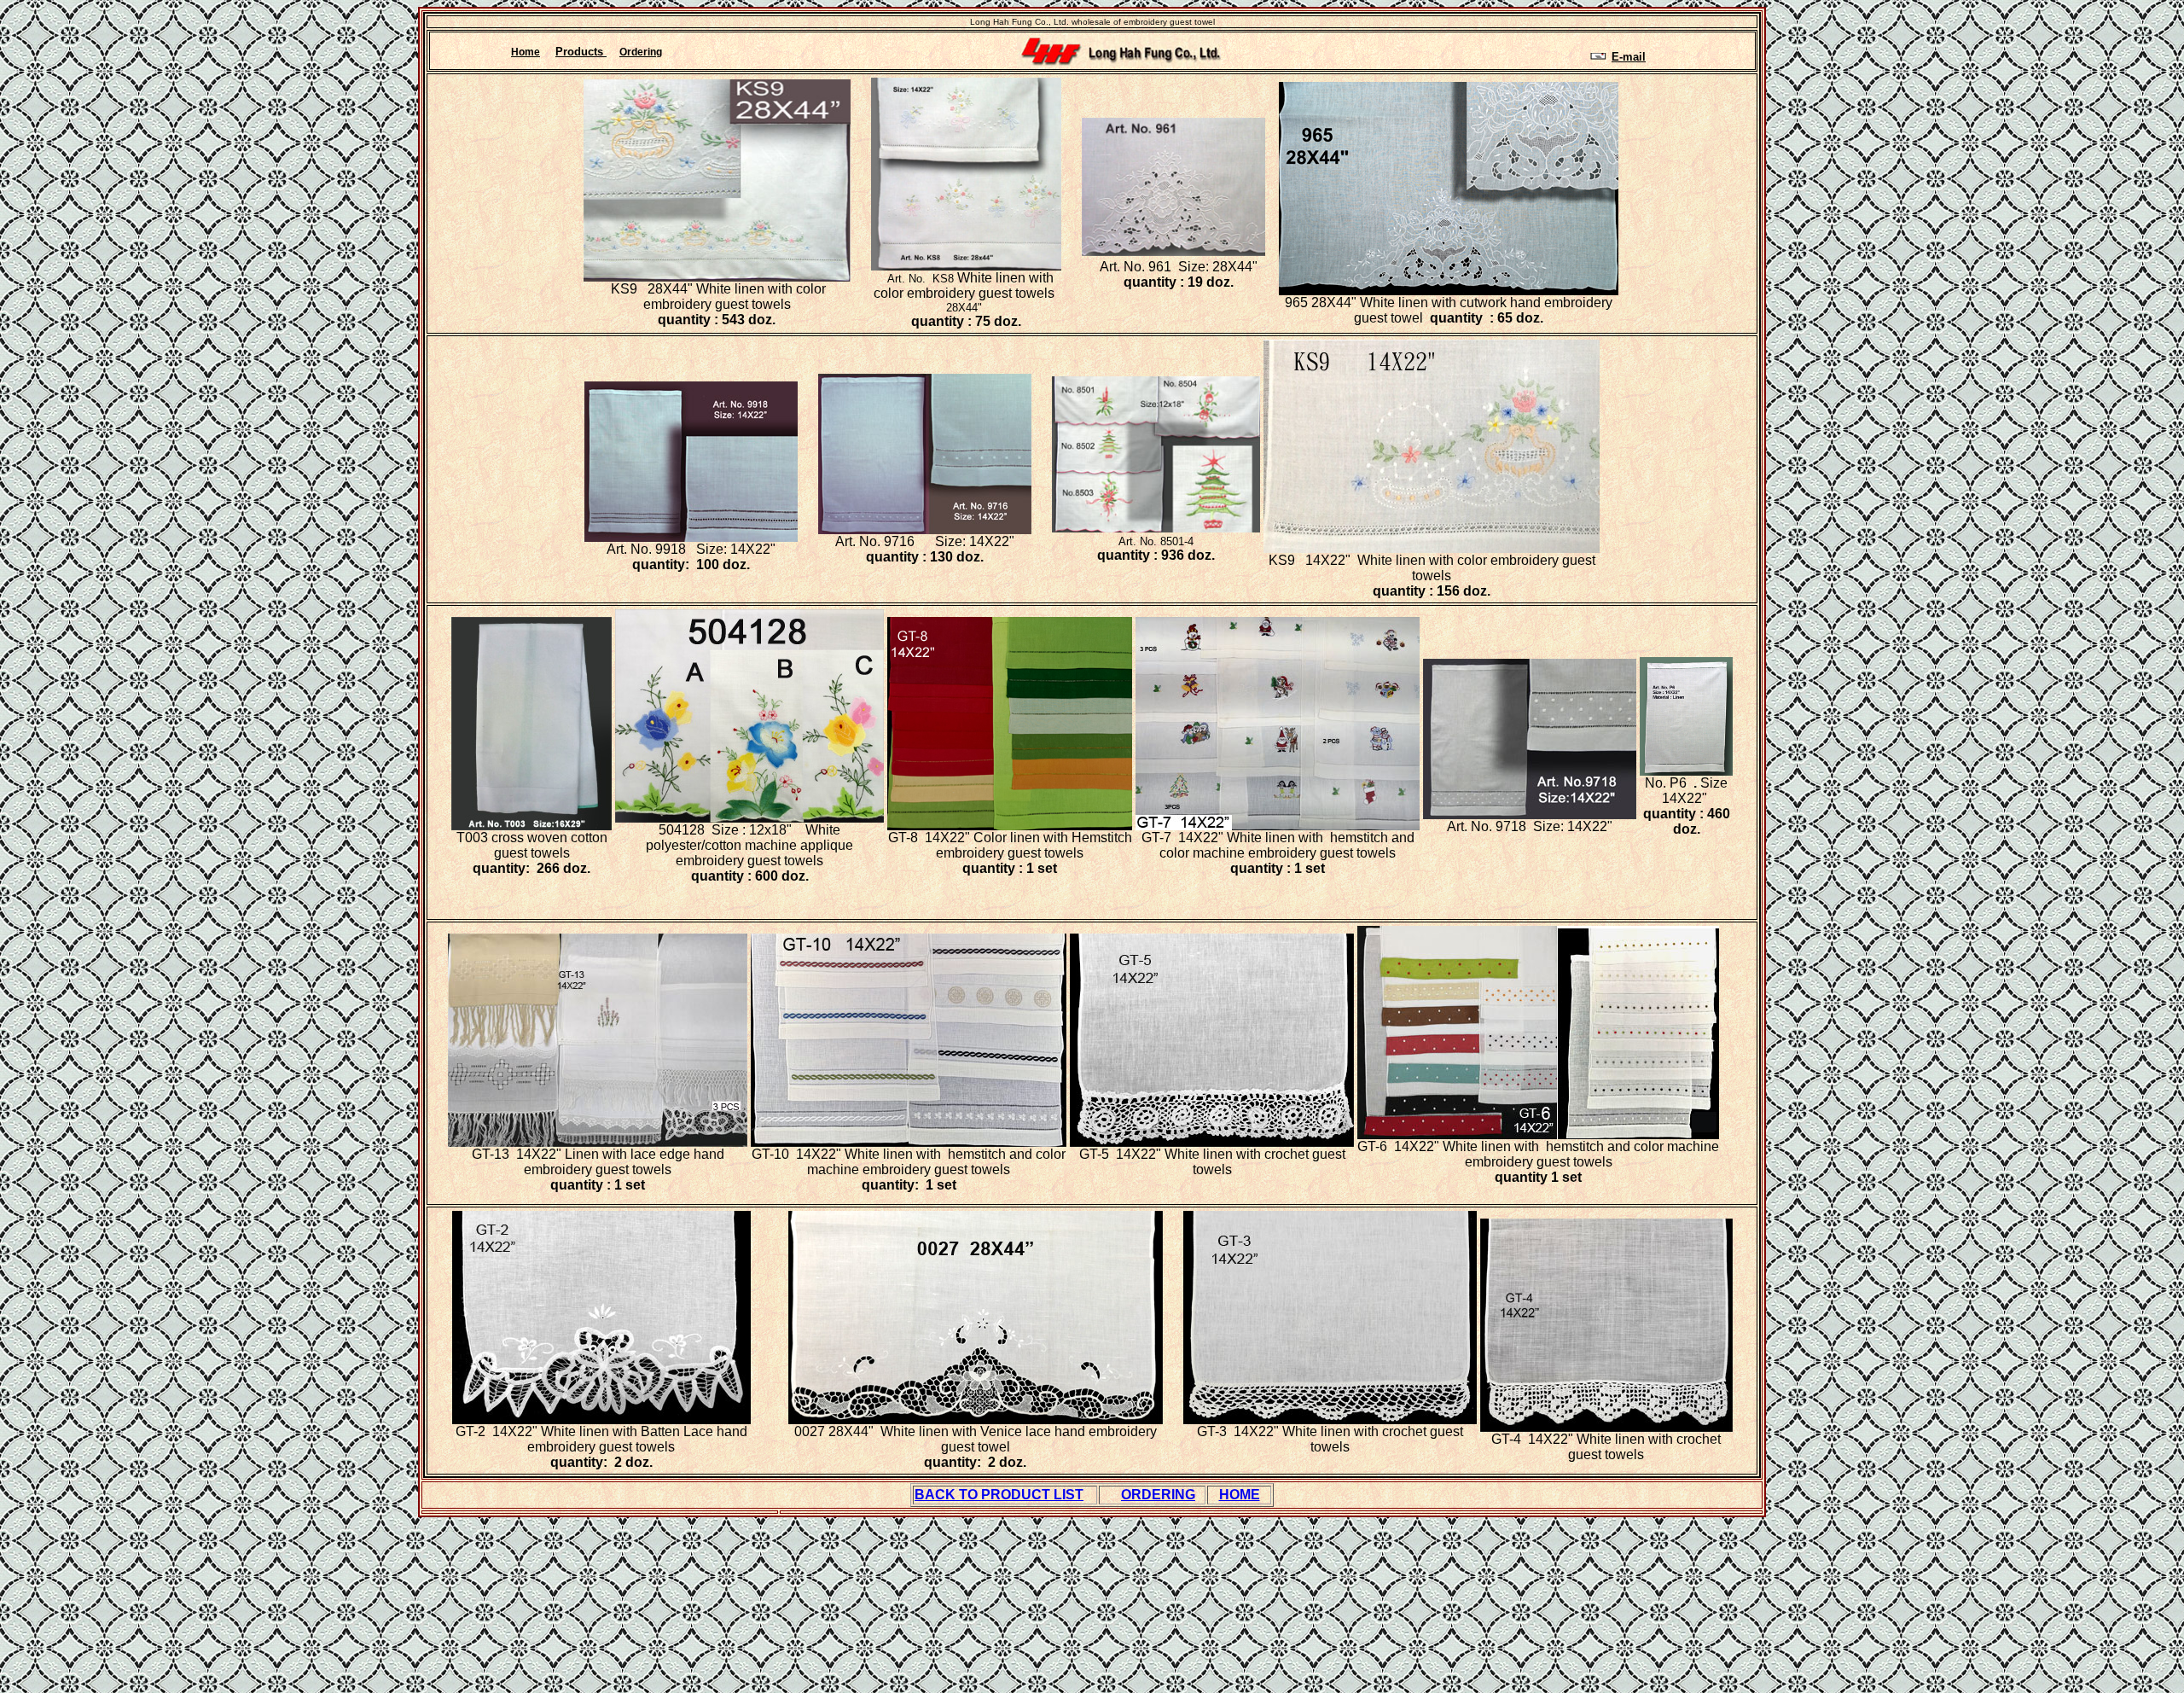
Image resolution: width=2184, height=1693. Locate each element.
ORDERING (1158, 1495)
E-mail (1629, 57)
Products (581, 52)
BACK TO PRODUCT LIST (999, 1495)
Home (526, 52)
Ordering (641, 52)
